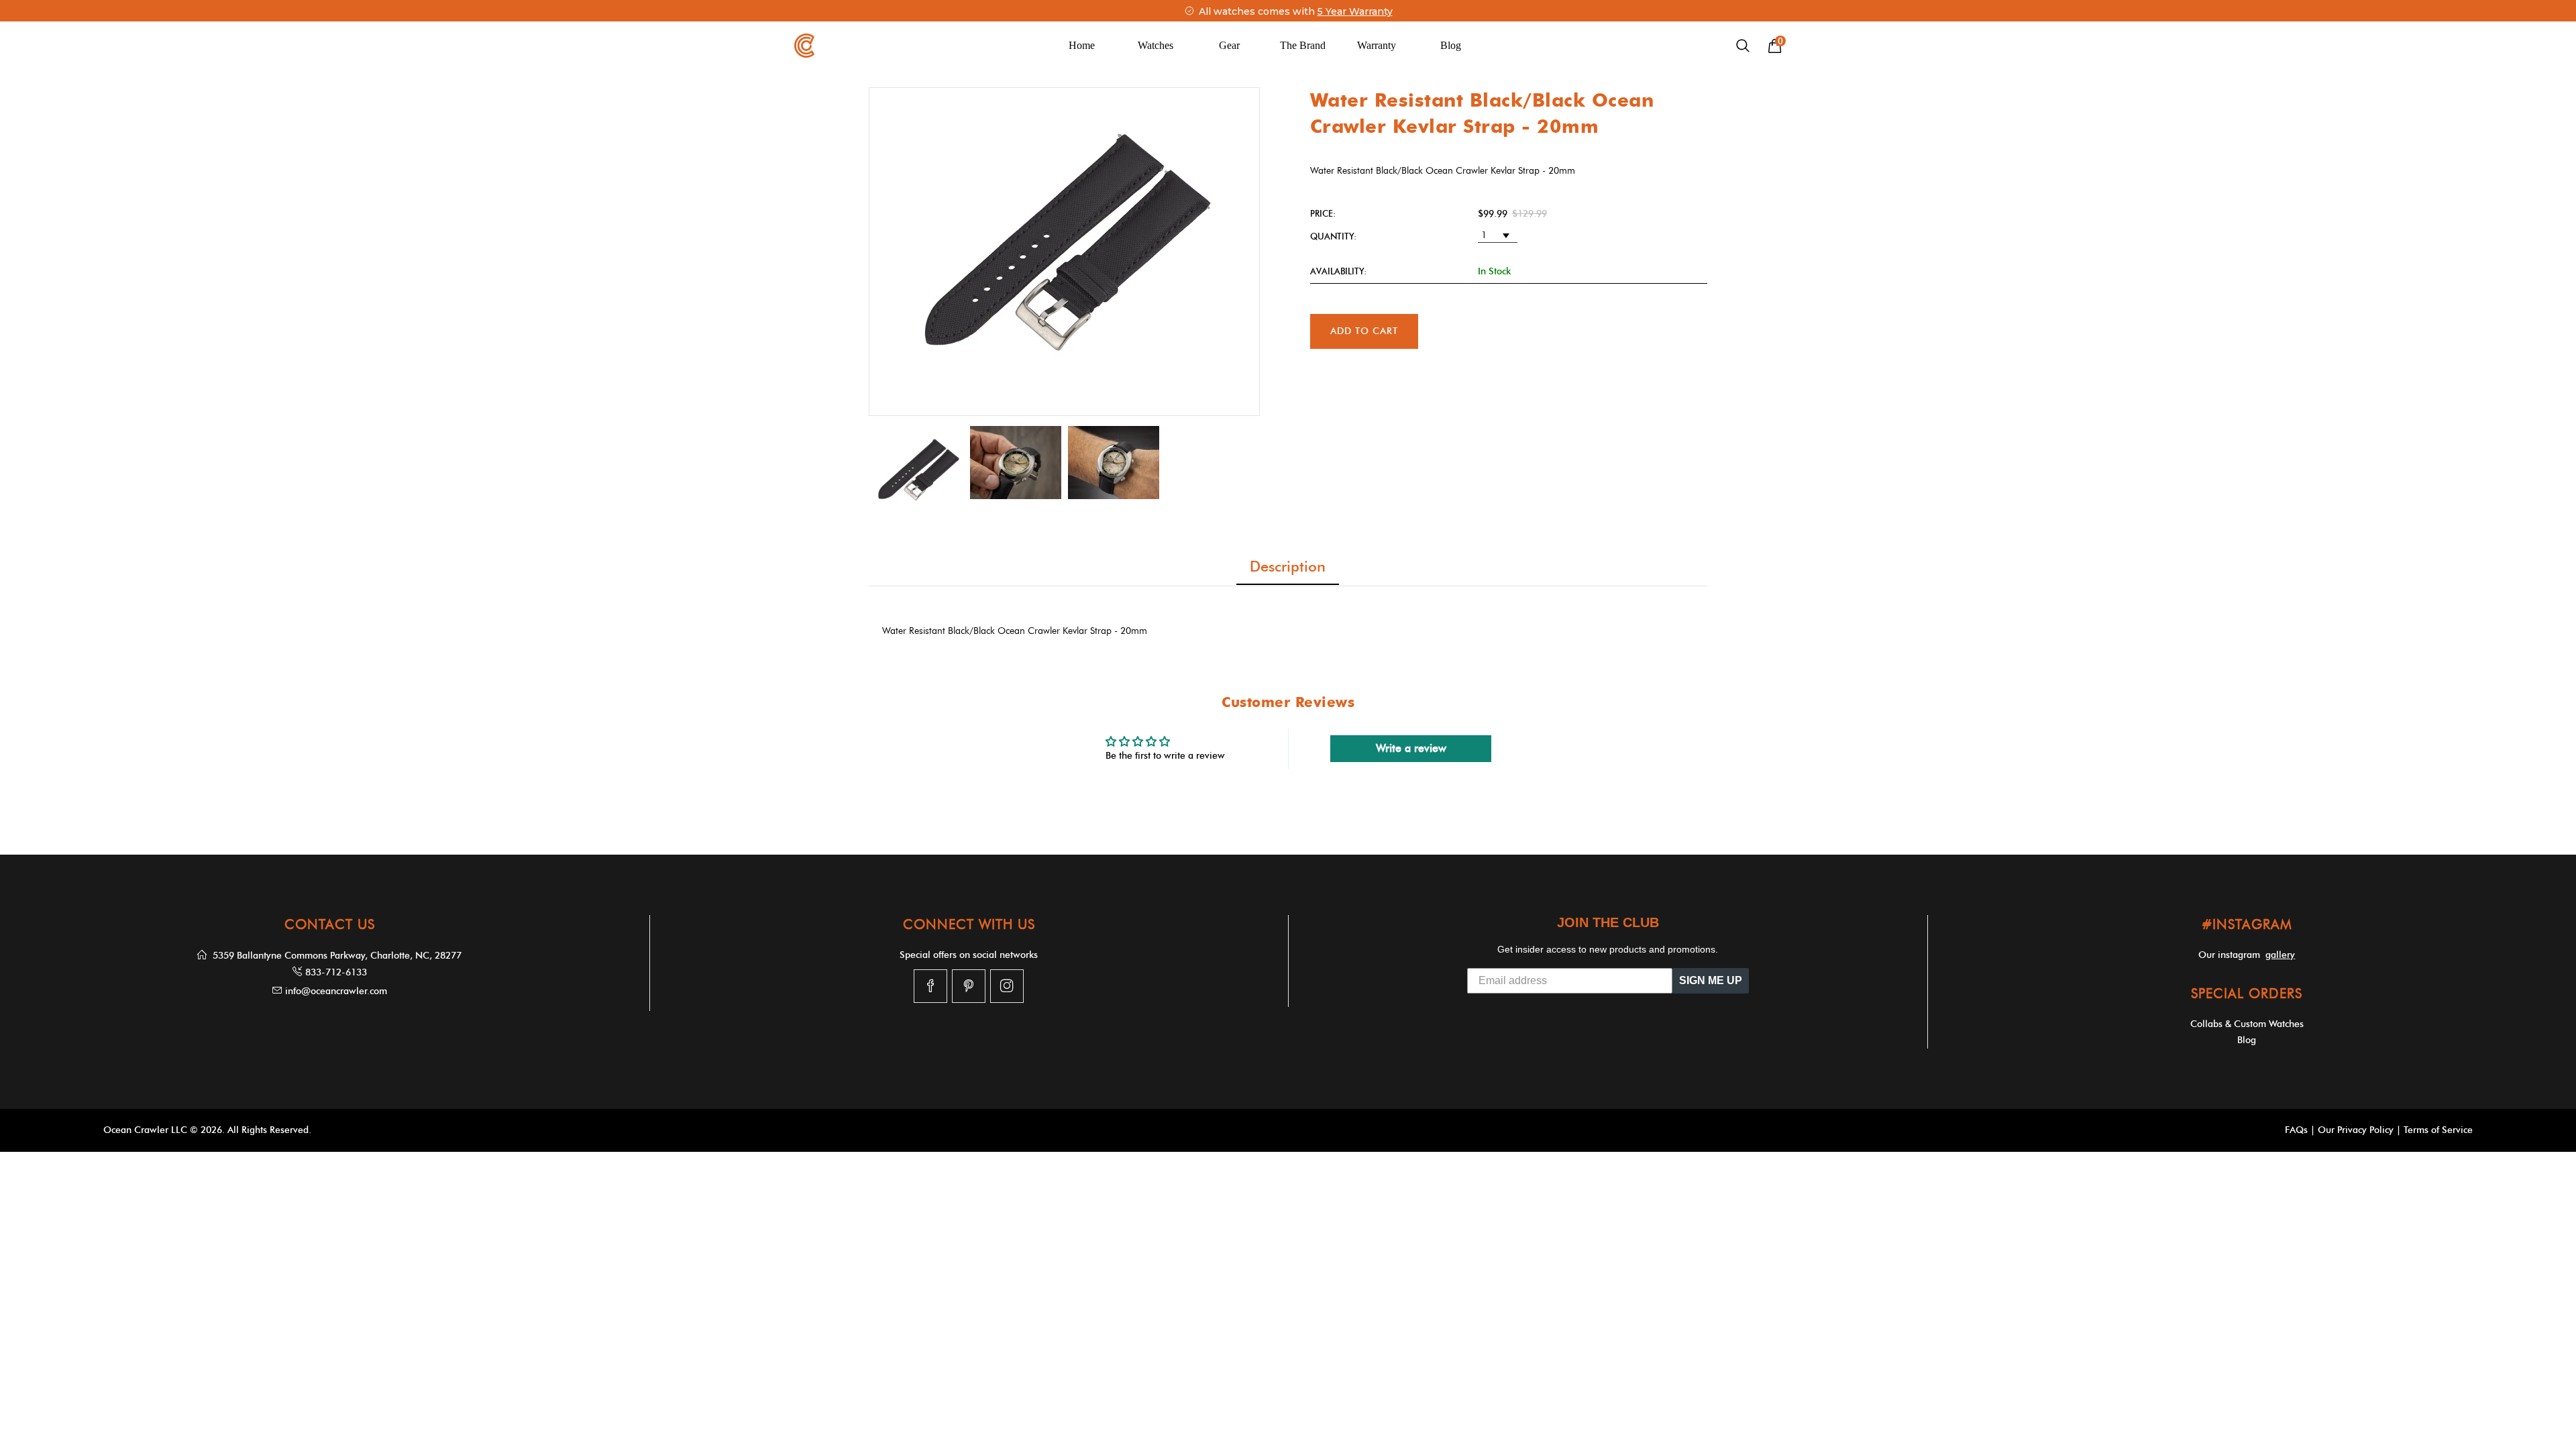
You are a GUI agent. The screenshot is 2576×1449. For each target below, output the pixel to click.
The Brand (1303, 45)
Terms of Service (2438, 1130)
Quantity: (1333, 236)
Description (1288, 567)
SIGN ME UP (1711, 980)
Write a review (1411, 748)
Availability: (1338, 271)
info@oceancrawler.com (336, 991)
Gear (1229, 45)
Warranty (1377, 45)
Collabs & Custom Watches (2247, 1024)
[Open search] (1743, 46)
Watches (1156, 45)
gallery (2280, 955)
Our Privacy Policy (2356, 1130)
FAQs (2296, 1130)
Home (1082, 45)
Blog (1451, 45)
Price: (1323, 213)
